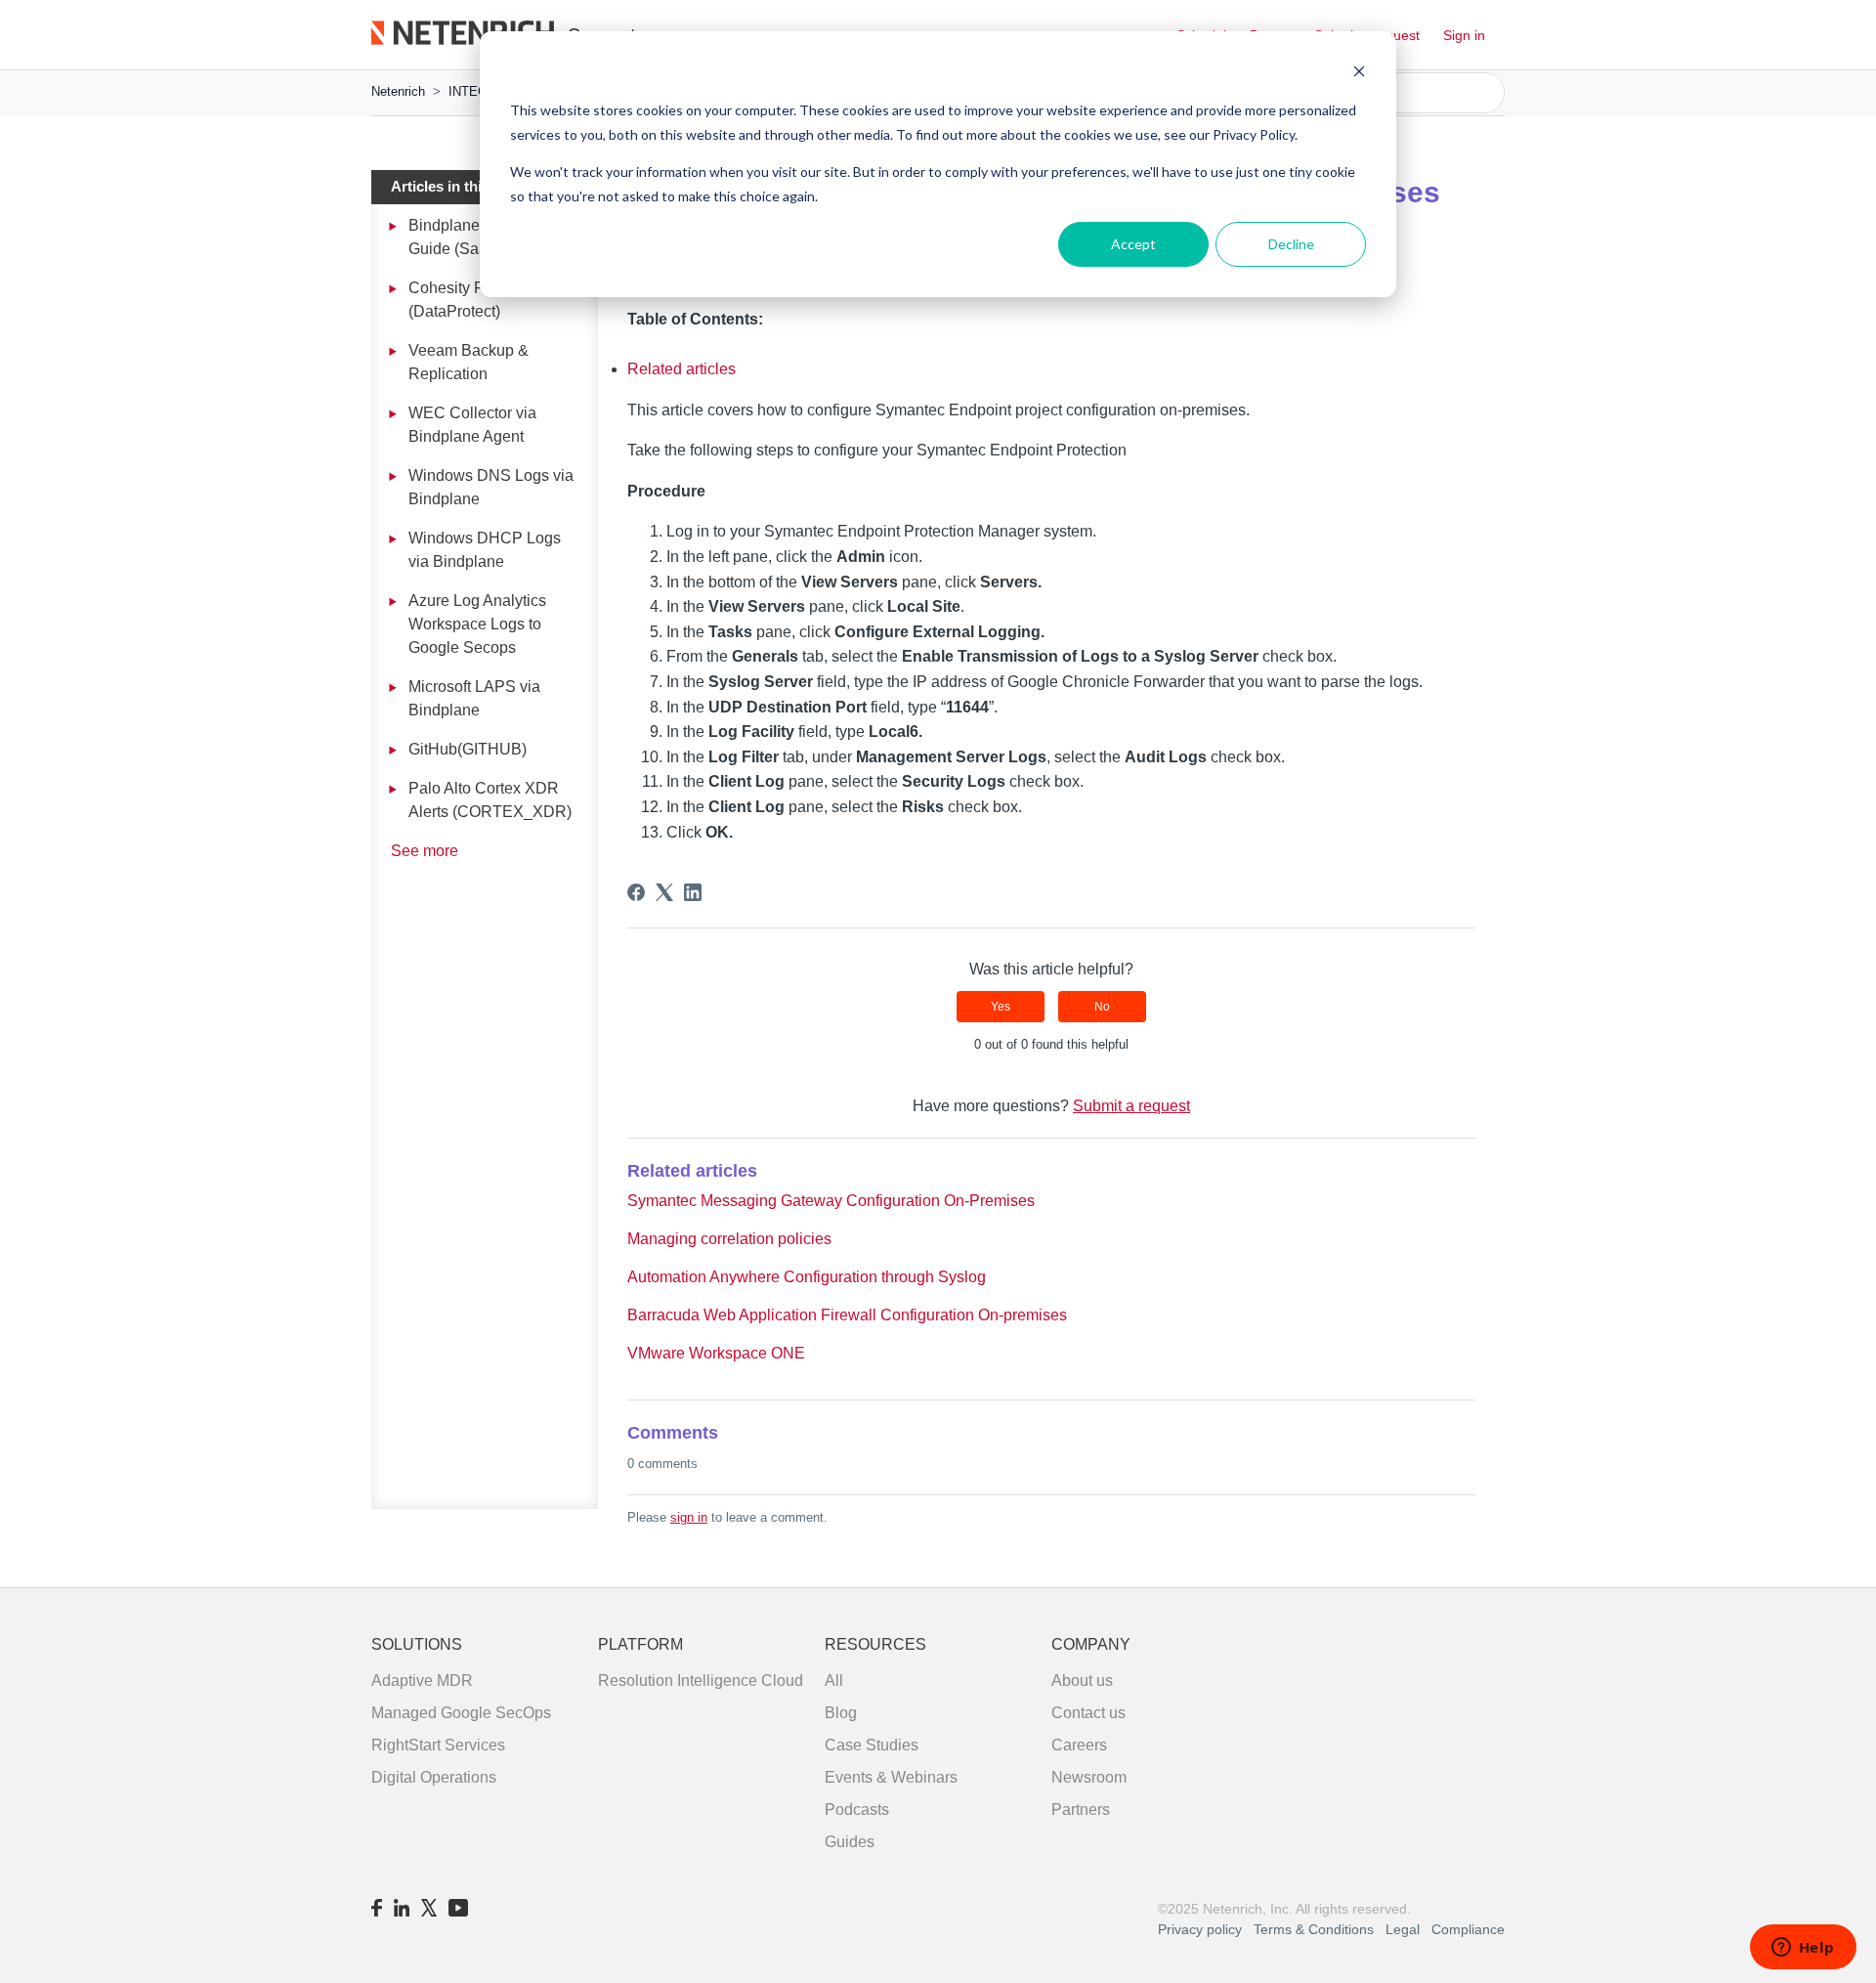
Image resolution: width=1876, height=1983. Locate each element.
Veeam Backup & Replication (469, 362)
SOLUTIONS (417, 1644)
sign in (689, 1517)
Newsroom (1089, 1777)
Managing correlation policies (729, 1239)
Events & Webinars (891, 1777)
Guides (850, 1842)
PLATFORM (640, 1644)
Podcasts (857, 1810)
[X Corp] (664, 892)
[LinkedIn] (693, 892)
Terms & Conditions (1316, 1929)
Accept (1133, 244)
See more (425, 851)
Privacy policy (1200, 1929)
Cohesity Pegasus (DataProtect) (472, 300)
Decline (1291, 244)
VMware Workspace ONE (716, 1353)
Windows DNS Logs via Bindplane (491, 487)
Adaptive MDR (422, 1681)
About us (1082, 1681)
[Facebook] (636, 892)
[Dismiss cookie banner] (1359, 74)
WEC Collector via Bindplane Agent (472, 425)
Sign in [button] (1464, 35)
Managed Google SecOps (461, 1713)
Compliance (1468, 1929)
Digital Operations (434, 1777)
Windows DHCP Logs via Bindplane (485, 550)
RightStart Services (438, 1745)
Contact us (1088, 1713)
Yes (1001, 1007)
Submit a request (1131, 1106)
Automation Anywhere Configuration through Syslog (807, 1277)
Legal (1403, 1929)
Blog (841, 1713)
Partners (1081, 1810)
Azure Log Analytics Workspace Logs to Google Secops (477, 624)
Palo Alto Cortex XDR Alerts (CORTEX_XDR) (490, 800)
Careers (1079, 1745)
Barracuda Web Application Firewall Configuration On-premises (847, 1315)
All (834, 1681)
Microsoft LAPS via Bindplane (474, 698)
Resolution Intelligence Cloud (701, 1681)
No (1102, 1007)
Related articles (682, 369)
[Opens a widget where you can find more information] (1803, 1949)
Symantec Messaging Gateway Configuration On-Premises (831, 1201)
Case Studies (872, 1745)
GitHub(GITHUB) (468, 749)
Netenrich (398, 91)
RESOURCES (875, 1644)
